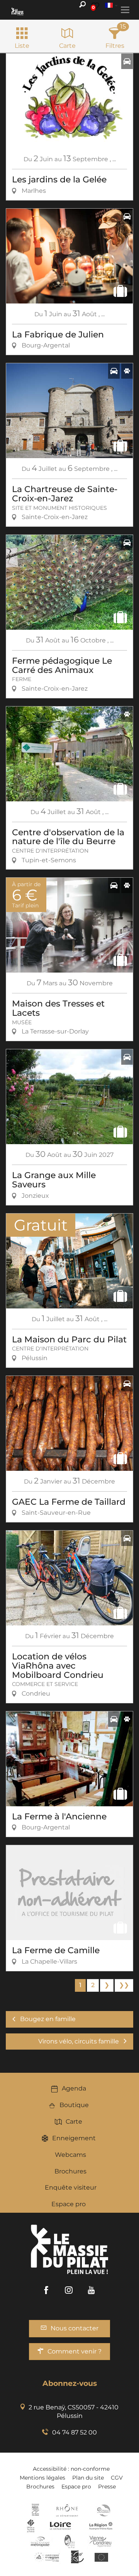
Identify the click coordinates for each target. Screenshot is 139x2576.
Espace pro (69, 2204)
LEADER (77, 2557)
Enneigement (74, 2138)
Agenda (74, 2088)
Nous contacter (75, 2328)
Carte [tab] (67, 46)
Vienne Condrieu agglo (101, 2541)
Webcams (70, 2155)
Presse (107, 2487)
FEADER (47, 2557)
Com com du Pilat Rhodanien (103, 2510)
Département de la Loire (60, 2526)
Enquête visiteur (71, 2187)
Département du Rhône (67, 2510)
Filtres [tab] (115, 46)
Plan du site (88, 2478)
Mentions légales (42, 2478)
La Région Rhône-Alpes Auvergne (101, 2526)
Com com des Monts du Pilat (35, 2510)
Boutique (74, 2105)
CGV (117, 2478)
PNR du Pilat (70, 2541)
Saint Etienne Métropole (40, 2541)
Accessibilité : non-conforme (71, 2469)
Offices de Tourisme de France (31, 2526)
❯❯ (124, 1985)
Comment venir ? (75, 2351)
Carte (74, 2122)
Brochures (70, 2171)
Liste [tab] (22, 46)
